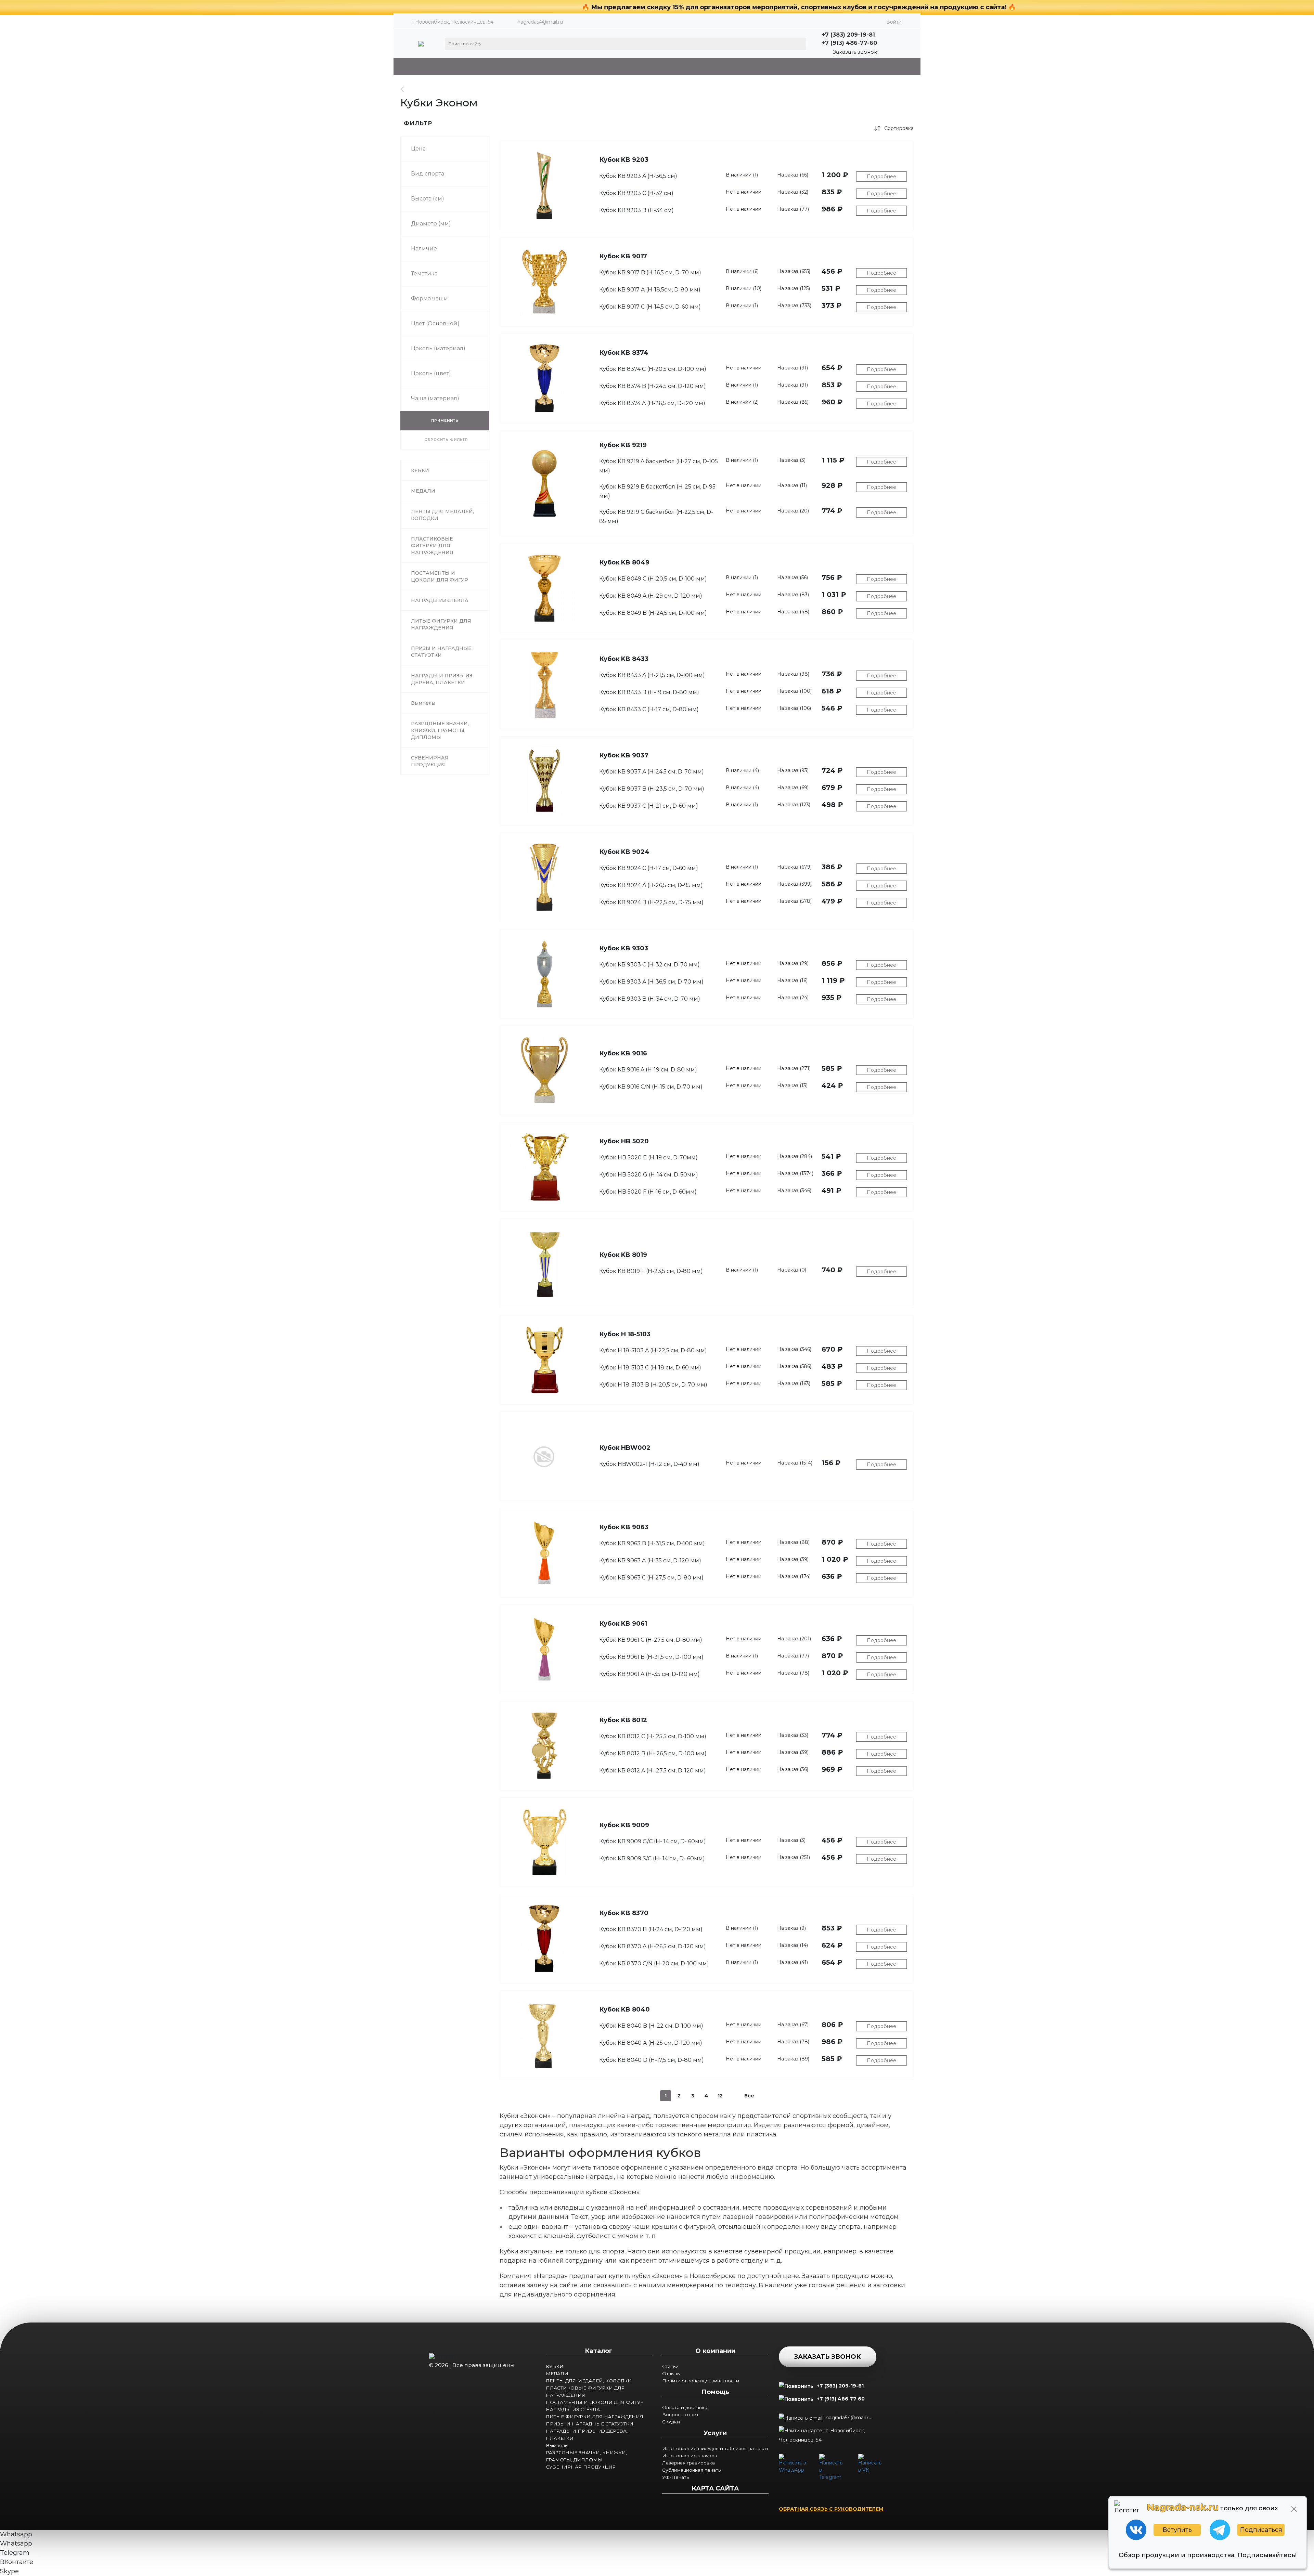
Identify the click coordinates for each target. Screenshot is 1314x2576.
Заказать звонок (855, 52)
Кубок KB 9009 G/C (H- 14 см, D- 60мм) (653, 1841)
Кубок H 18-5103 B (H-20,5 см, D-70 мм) (653, 1385)
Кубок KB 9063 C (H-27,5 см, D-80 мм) (651, 1578)
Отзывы (671, 2373)
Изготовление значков (690, 2456)
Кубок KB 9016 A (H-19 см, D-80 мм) (648, 1070)
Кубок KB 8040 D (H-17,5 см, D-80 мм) (652, 2060)
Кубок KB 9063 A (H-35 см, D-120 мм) (650, 1560)
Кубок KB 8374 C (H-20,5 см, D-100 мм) (653, 369)
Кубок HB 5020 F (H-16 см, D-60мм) (648, 1192)
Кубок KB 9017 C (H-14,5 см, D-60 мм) (650, 307)
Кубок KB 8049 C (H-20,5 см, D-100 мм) (653, 579)
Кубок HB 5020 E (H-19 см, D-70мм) (648, 1157)
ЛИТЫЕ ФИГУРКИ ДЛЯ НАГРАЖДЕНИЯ (595, 2417)
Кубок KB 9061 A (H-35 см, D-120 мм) (649, 1674)
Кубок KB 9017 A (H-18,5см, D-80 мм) (650, 290)
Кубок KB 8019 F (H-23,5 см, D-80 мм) (651, 1271)
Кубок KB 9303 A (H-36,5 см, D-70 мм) (651, 982)
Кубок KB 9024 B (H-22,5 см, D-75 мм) (651, 902)
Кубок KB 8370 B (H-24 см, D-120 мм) (651, 1929)
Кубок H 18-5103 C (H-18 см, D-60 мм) (650, 1368)
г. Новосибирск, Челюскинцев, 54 (822, 2435)
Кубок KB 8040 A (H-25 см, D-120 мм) (651, 2043)
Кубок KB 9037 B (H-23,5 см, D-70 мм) (652, 789)
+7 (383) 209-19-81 (840, 2386)
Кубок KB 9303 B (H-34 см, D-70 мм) (650, 999)
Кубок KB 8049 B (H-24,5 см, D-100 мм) (653, 613)
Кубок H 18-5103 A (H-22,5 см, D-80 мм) (653, 1350)
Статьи (670, 2366)
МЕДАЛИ (557, 2373)
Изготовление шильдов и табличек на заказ (715, 2448)
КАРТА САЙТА (715, 2488)
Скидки (671, 2422)
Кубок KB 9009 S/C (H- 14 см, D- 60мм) (652, 1858)
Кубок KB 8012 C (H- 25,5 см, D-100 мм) (653, 1736)
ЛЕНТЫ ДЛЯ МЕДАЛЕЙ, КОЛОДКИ (589, 2381)
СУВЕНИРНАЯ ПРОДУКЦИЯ (581, 2467)
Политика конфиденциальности (701, 2381)
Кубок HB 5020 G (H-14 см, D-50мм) (649, 1175)
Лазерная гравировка (688, 2463)
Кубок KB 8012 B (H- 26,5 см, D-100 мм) (653, 1753)
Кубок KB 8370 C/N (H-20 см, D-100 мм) (654, 1963)
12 (720, 2096)
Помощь (715, 2392)
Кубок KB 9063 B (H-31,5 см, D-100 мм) (652, 1543)
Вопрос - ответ (680, 2415)
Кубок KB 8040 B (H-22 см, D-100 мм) (651, 2026)
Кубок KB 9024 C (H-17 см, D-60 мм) (649, 868)
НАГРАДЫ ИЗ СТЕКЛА (573, 2409)
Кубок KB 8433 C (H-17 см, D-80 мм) (649, 709)
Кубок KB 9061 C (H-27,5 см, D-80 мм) (651, 1640)
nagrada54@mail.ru (540, 22)
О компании (715, 2351)
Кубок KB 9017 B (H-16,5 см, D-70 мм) (650, 272)
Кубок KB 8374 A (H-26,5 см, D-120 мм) (652, 403)
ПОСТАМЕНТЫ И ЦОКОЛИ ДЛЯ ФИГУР (595, 2402)
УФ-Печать (675, 2477)
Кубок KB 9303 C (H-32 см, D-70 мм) (649, 965)
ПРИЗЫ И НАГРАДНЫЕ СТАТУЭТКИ (590, 2424)
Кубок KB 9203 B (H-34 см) (636, 210)
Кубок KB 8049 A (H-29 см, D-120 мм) (651, 596)
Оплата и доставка (685, 2407)
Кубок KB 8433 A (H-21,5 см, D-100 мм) (652, 675)
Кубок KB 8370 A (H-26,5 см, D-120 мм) (653, 1946)
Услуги (715, 2433)
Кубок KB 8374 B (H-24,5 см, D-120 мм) (653, 386)
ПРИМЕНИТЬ (445, 421)
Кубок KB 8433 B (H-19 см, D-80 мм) (649, 692)
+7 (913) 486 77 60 (841, 2399)
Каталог (599, 2351)
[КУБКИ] (406, 89)
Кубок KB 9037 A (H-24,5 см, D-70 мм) (652, 772)
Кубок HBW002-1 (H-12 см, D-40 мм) (649, 1464)
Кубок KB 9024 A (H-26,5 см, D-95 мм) (651, 885)
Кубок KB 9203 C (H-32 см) (636, 193)
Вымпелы (557, 2445)
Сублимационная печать (691, 2470)
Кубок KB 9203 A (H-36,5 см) (638, 176)
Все (749, 2096)
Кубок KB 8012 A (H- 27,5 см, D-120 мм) (653, 1771)
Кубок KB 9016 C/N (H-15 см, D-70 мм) (651, 1087)
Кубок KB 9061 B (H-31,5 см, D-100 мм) (651, 1657)
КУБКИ (555, 2366)
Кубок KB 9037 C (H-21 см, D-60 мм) (649, 806)
